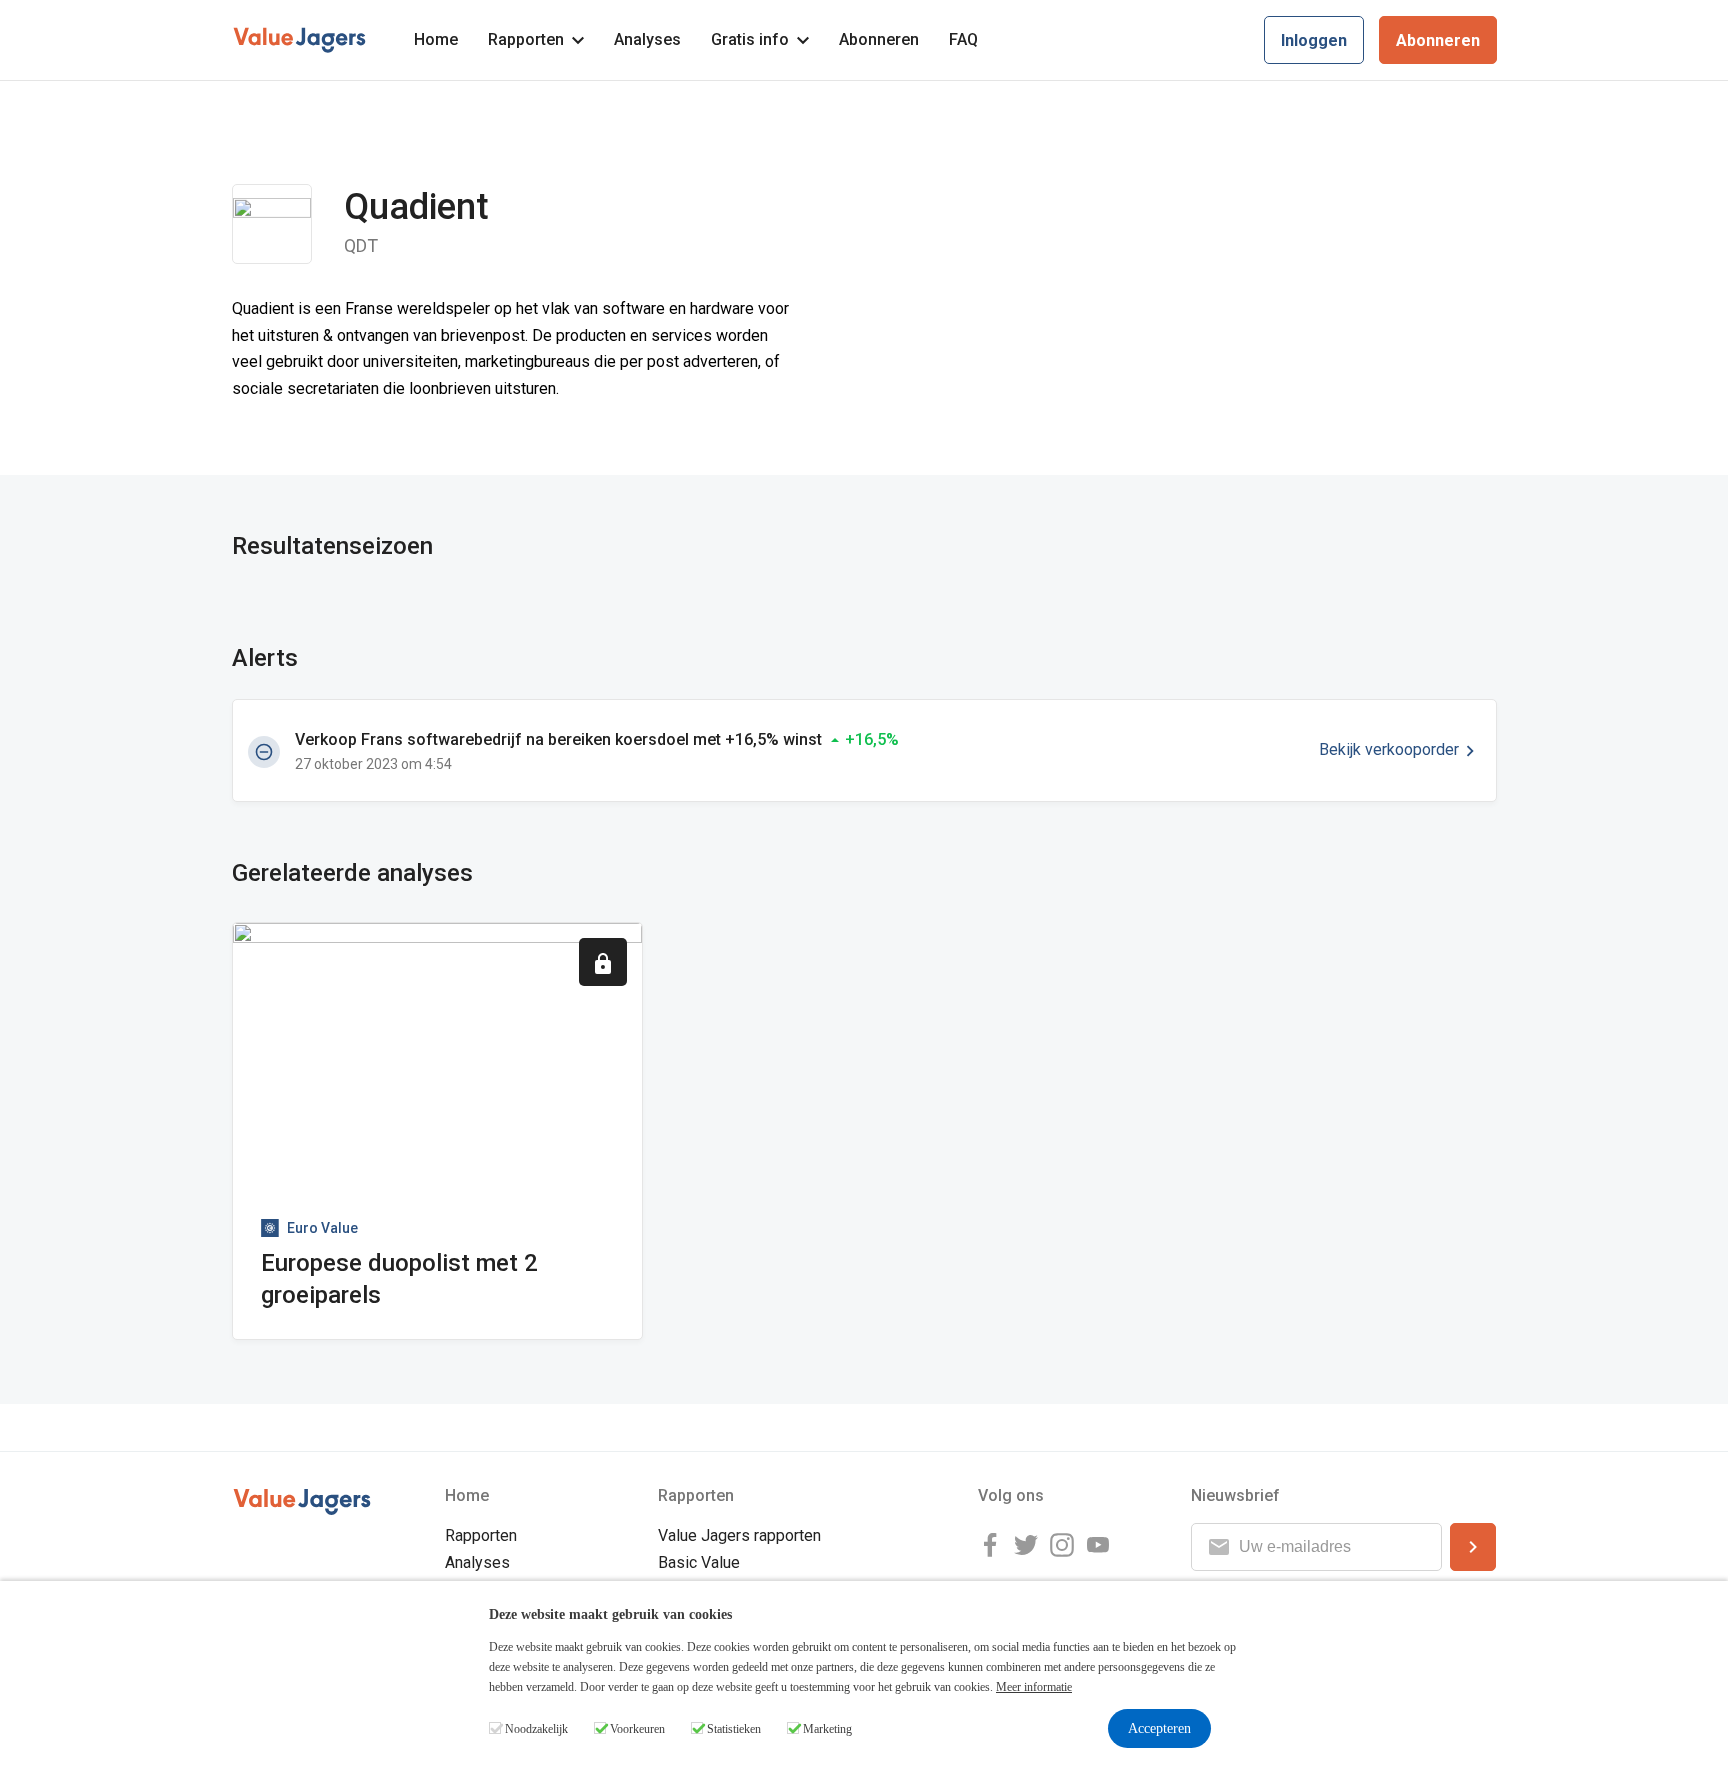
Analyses (647, 39)
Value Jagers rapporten (739, 1535)
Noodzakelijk (536, 1729)
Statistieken (734, 1729)
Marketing (827, 1729)
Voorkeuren (637, 1729)
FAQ (963, 39)
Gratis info (750, 39)
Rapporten (526, 39)
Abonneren (879, 39)
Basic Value (699, 1562)
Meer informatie (1034, 1687)
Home (436, 39)
